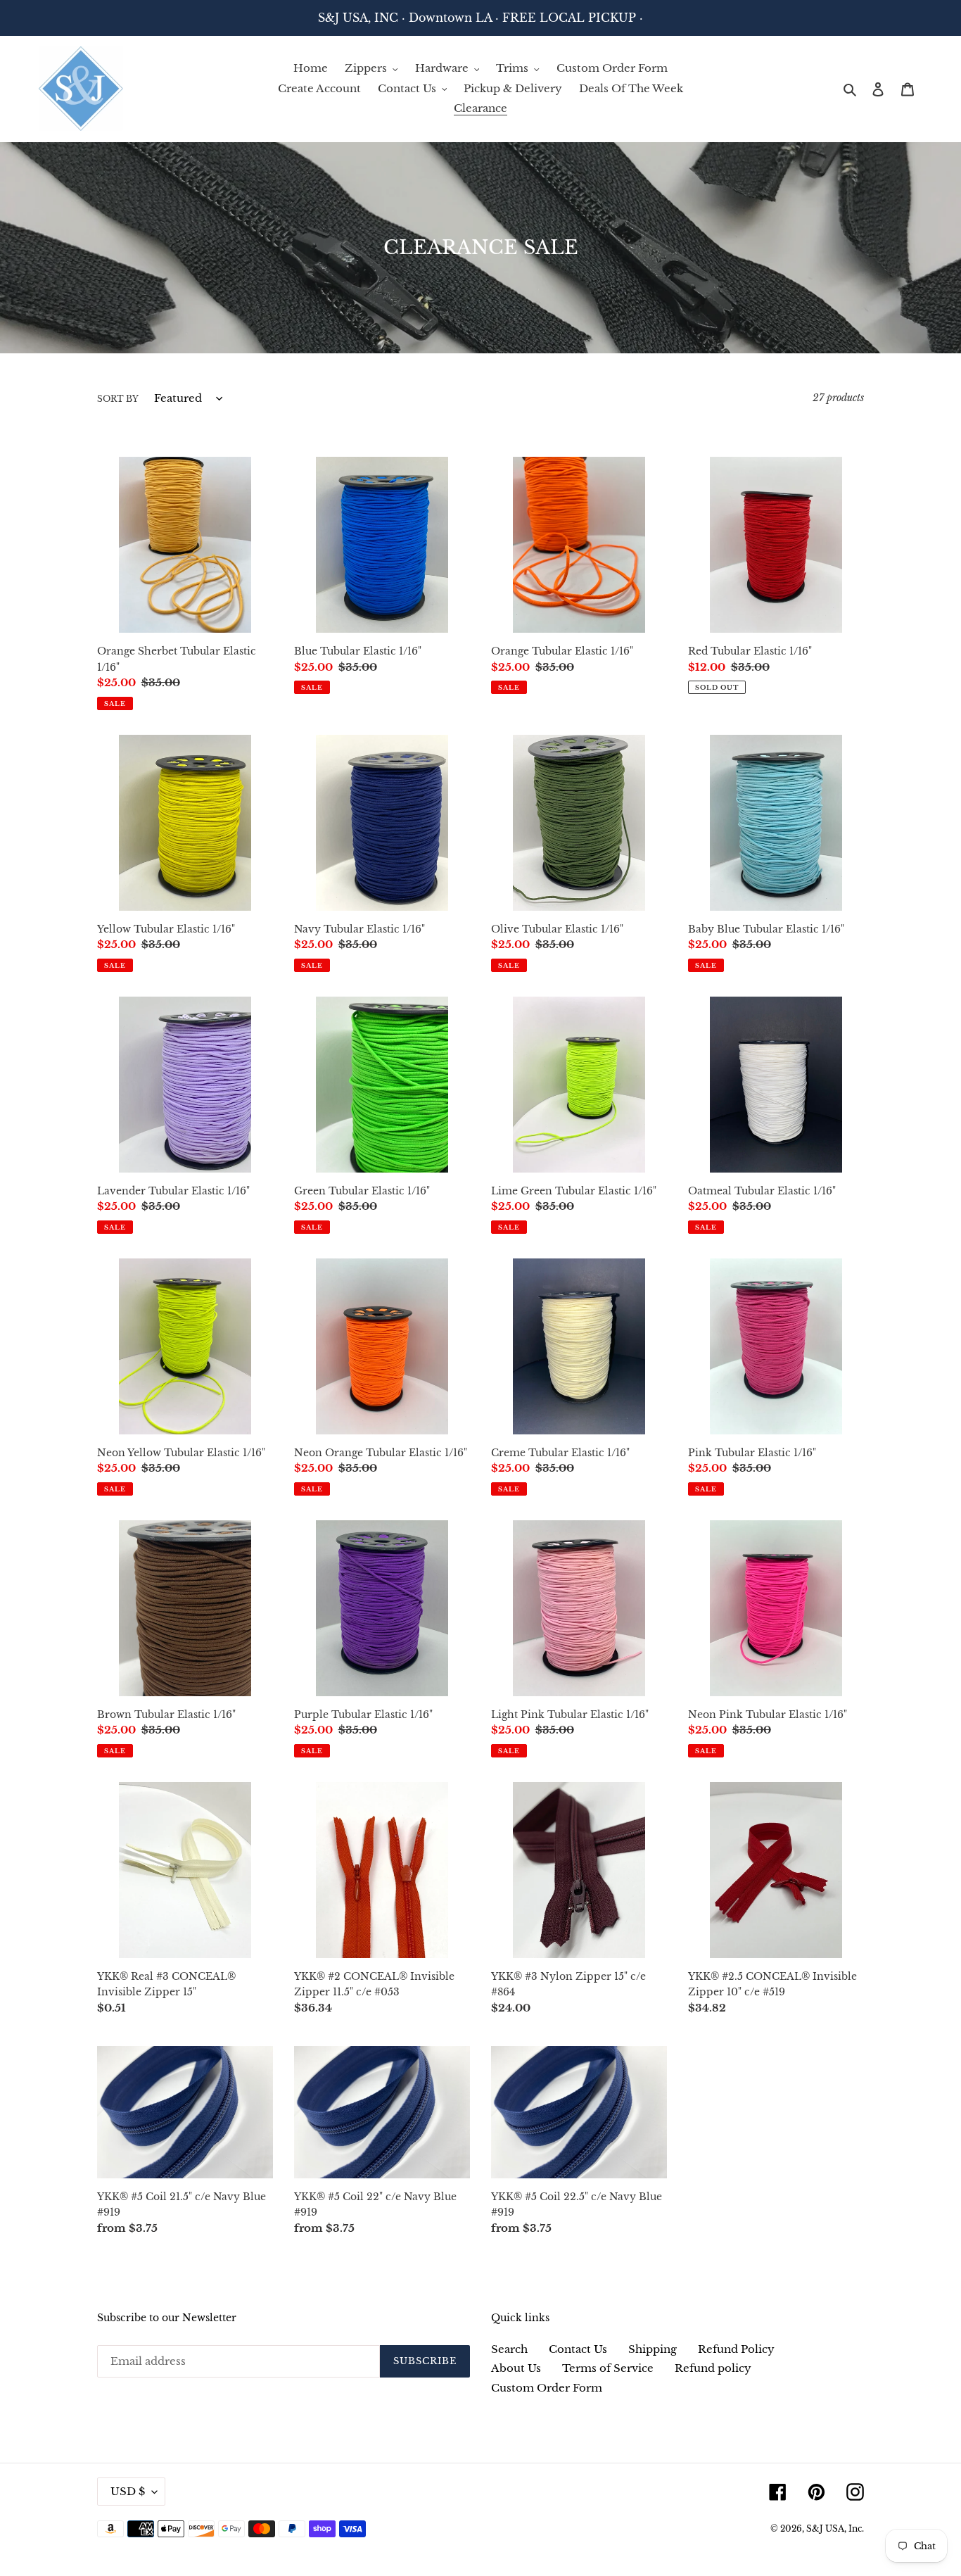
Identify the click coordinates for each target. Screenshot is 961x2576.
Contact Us (578, 2349)
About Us (516, 2368)
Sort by (118, 399)
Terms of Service (608, 2368)
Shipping (653, 2349)
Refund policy (713, 2368)
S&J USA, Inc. (835, 2528)
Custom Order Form (547, 2388)
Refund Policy (736, 2349)
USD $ (128, 2491)
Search (509, 2349)
